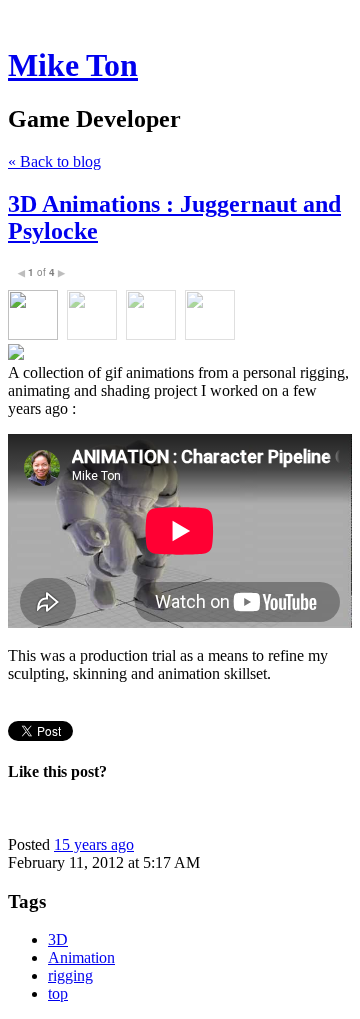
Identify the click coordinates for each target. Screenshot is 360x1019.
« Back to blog (54, 161)
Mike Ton (73, 65)
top (58, 993)
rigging (70, 975)
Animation (81, 957)
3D (58, 939)
